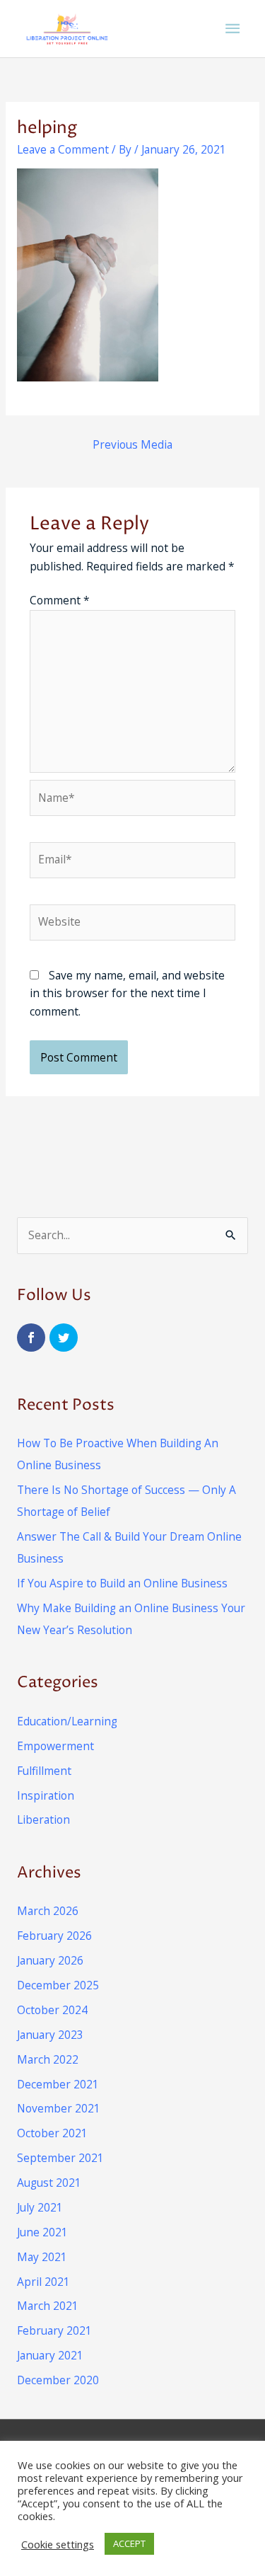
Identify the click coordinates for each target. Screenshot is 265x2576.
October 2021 (52, 2133)
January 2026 (50, 1960)
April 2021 (43, 2282)
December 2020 (58, 2380)
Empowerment (55, 1746)
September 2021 (60, 2158)
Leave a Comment (63, 149)
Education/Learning (67, 1721)
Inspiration (46, 1795)
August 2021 (49, 2183)
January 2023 (50, 2035)
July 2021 (40, 2207)
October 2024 (52, 2010)
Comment (60, 600)
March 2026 (48, 1911)
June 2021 (42, 2232)
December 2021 (58, 2084)
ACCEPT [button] (129, 2543)
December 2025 (58, 1985)
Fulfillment (44, 1771)
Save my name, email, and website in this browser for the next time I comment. (127, 993)
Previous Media (132, 444)
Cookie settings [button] (58, 2544)
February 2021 (54, 2330)
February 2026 (54, 1936)
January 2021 (50, 2355)
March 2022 (48, 2059)
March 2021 (48, 2306)
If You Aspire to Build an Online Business (122, 1583)
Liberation (43, 1819)
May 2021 (42, 2257)
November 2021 (59, 2108)
